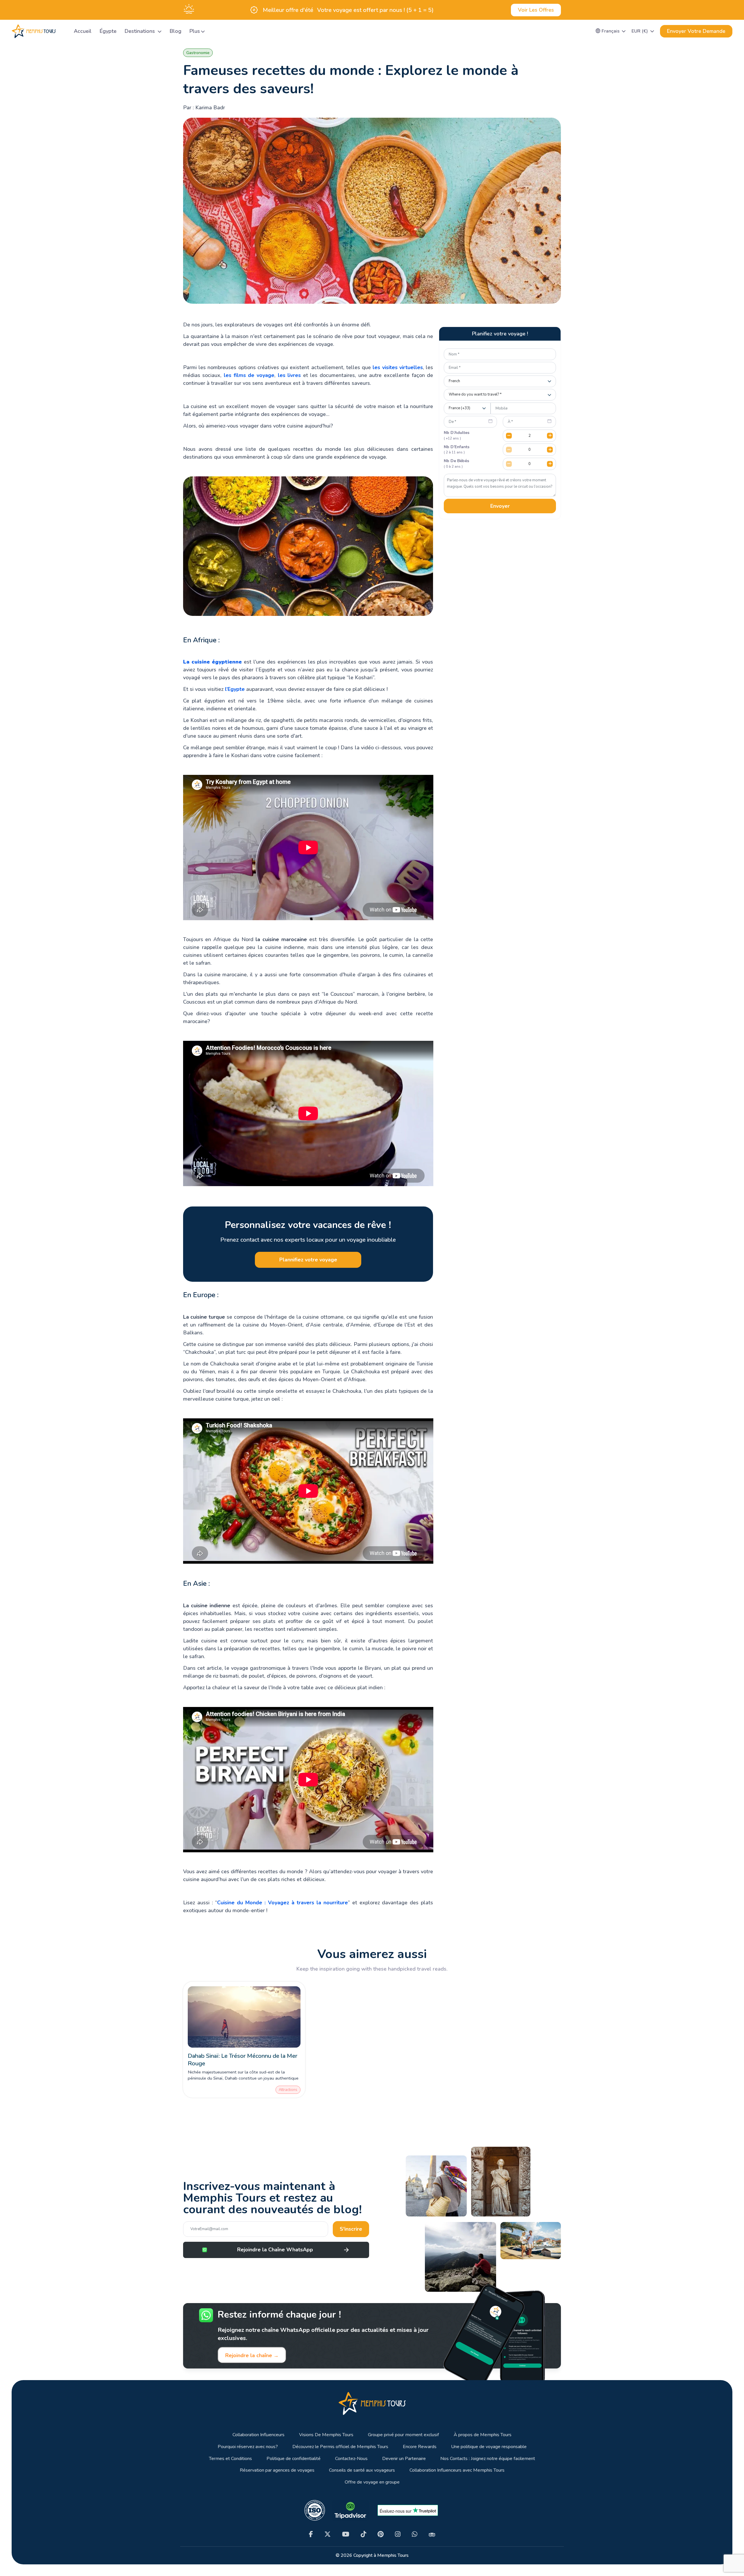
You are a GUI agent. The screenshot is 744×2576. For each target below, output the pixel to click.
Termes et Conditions (230, 2459)
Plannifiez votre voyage (308, 1260)
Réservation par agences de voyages (277, 2470)
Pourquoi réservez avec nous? (248, 2447)
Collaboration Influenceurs (259, 2435)
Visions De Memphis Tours (326, 2435)
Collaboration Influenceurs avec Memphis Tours (457, 2470)
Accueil (83, 31)
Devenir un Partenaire (404, 2459)
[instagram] (398, 2534)
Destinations (141, 31)
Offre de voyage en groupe (372, 2482)
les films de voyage (249, 375)
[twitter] (328, 2534)
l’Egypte (235, 689)
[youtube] (346, 2534)
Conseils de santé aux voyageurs (362, 2470)
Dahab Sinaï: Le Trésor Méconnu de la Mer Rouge (243, 2060)
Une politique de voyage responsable (489, 2447)
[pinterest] (381, 2534)
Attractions (288, 2090)
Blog (176, 31)
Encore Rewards (420, 2447)
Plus (195, 31)
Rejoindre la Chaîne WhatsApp (275, 2250)
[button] (611, 31)
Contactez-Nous (351, 2459)
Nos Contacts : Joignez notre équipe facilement (488, 2459)
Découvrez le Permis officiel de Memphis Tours (340, 2447)
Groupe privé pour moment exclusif (404, 2435)
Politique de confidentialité (294, 2459)
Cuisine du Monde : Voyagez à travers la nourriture (282, 1903)
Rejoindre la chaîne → (252, 2355)
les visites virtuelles (398, 367)
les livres (289, 375)
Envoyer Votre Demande (696, 31)
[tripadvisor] (432, 2534)
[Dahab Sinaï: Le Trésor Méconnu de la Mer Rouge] (244, 2017)
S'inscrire (351, 2229)
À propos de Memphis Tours (483, 2435)
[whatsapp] (415, 2534)
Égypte (108, 31)
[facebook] (311, 2534)
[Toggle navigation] (62, 31)
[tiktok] (363, 2534)
